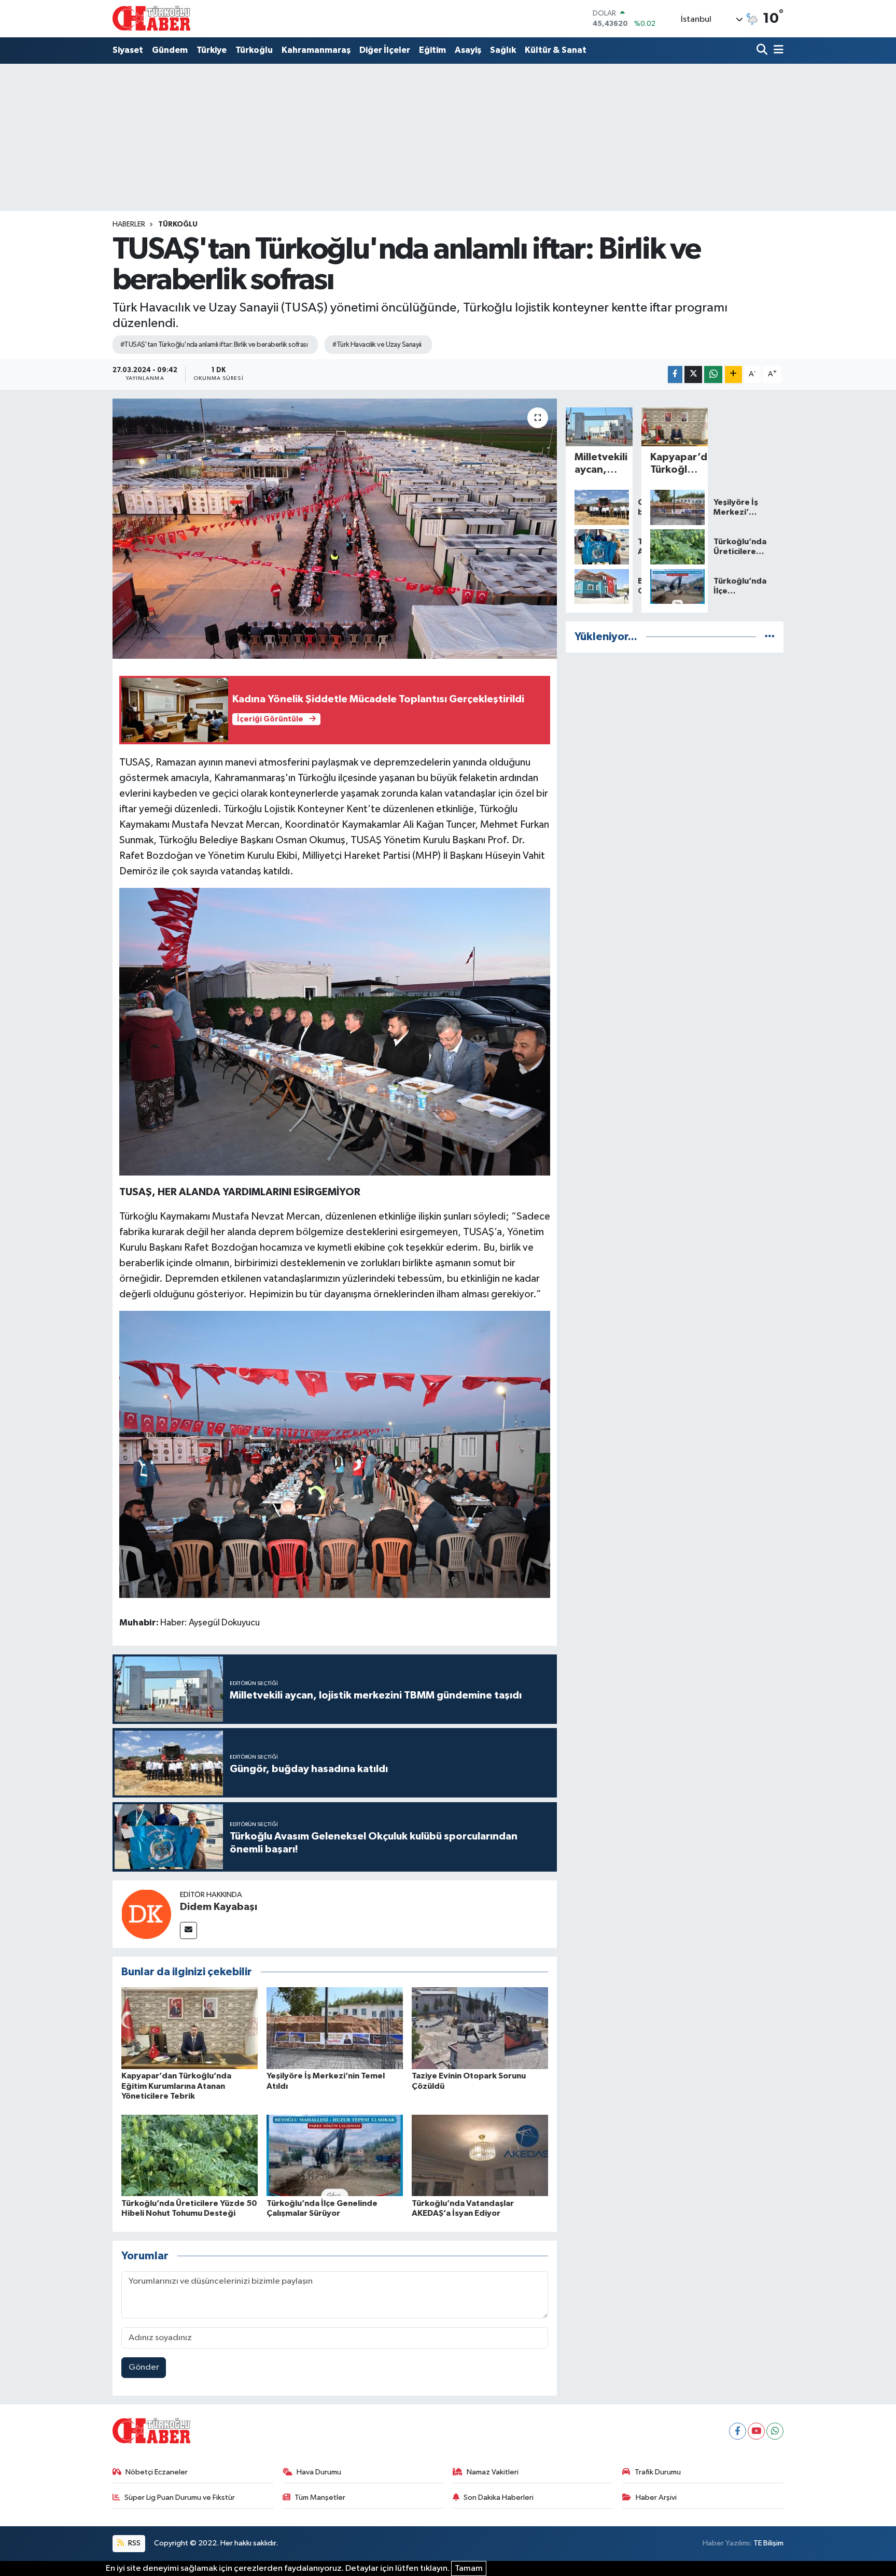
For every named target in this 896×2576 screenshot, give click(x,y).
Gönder (144, 2367)
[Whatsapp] (775, 2431)
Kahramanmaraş (316, 50)
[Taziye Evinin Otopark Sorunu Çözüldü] (480, 2028)
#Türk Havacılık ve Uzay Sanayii (377, 345)
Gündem (170, 50)
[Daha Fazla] (733, 374)
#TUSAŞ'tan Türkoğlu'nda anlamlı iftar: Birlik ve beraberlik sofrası (214, 345)
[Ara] (763, 51)
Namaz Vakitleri (493, 2472)
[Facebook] (738, 2431)
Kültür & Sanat (556, 50)
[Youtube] (756, 2431)
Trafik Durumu (658, 2472)
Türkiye (212, 50)
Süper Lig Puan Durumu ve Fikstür (180, 2497)
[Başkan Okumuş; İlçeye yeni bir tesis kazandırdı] (599, 587)
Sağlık (503, 50)
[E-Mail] (188, 1930)
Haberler (129, 224)
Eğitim (432, 50)
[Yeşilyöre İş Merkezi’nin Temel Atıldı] (335, 2028)
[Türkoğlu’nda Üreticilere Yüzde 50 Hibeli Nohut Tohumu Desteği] (190, 2155)
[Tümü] (770, 637)
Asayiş (468, 50)
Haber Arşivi (656, 2497)
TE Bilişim (768, 2543)
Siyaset (128, 50)
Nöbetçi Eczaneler (157, 2472)
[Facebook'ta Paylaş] (675, 374)
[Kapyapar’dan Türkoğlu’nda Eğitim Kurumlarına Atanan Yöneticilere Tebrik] (190, 2028)
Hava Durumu (319, 2472)
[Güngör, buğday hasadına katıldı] (599, 507)
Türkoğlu (254, 50)
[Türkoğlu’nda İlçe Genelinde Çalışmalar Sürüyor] (335, 2155)
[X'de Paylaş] (693, 374)
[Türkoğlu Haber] (151, 18)
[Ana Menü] (777, 51)
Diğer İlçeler (385, 50)
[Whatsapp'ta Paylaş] (713, 374)
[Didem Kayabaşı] (146, 1914)
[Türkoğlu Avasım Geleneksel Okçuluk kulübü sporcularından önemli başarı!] (599, 547)
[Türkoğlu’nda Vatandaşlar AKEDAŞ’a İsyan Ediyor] (480, 2155)
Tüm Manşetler (320, 2497)
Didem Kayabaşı (219, 1907)
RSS (134, 2543)
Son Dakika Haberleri (499, 2497)
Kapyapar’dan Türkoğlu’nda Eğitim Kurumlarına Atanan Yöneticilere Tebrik (176, 2086)
